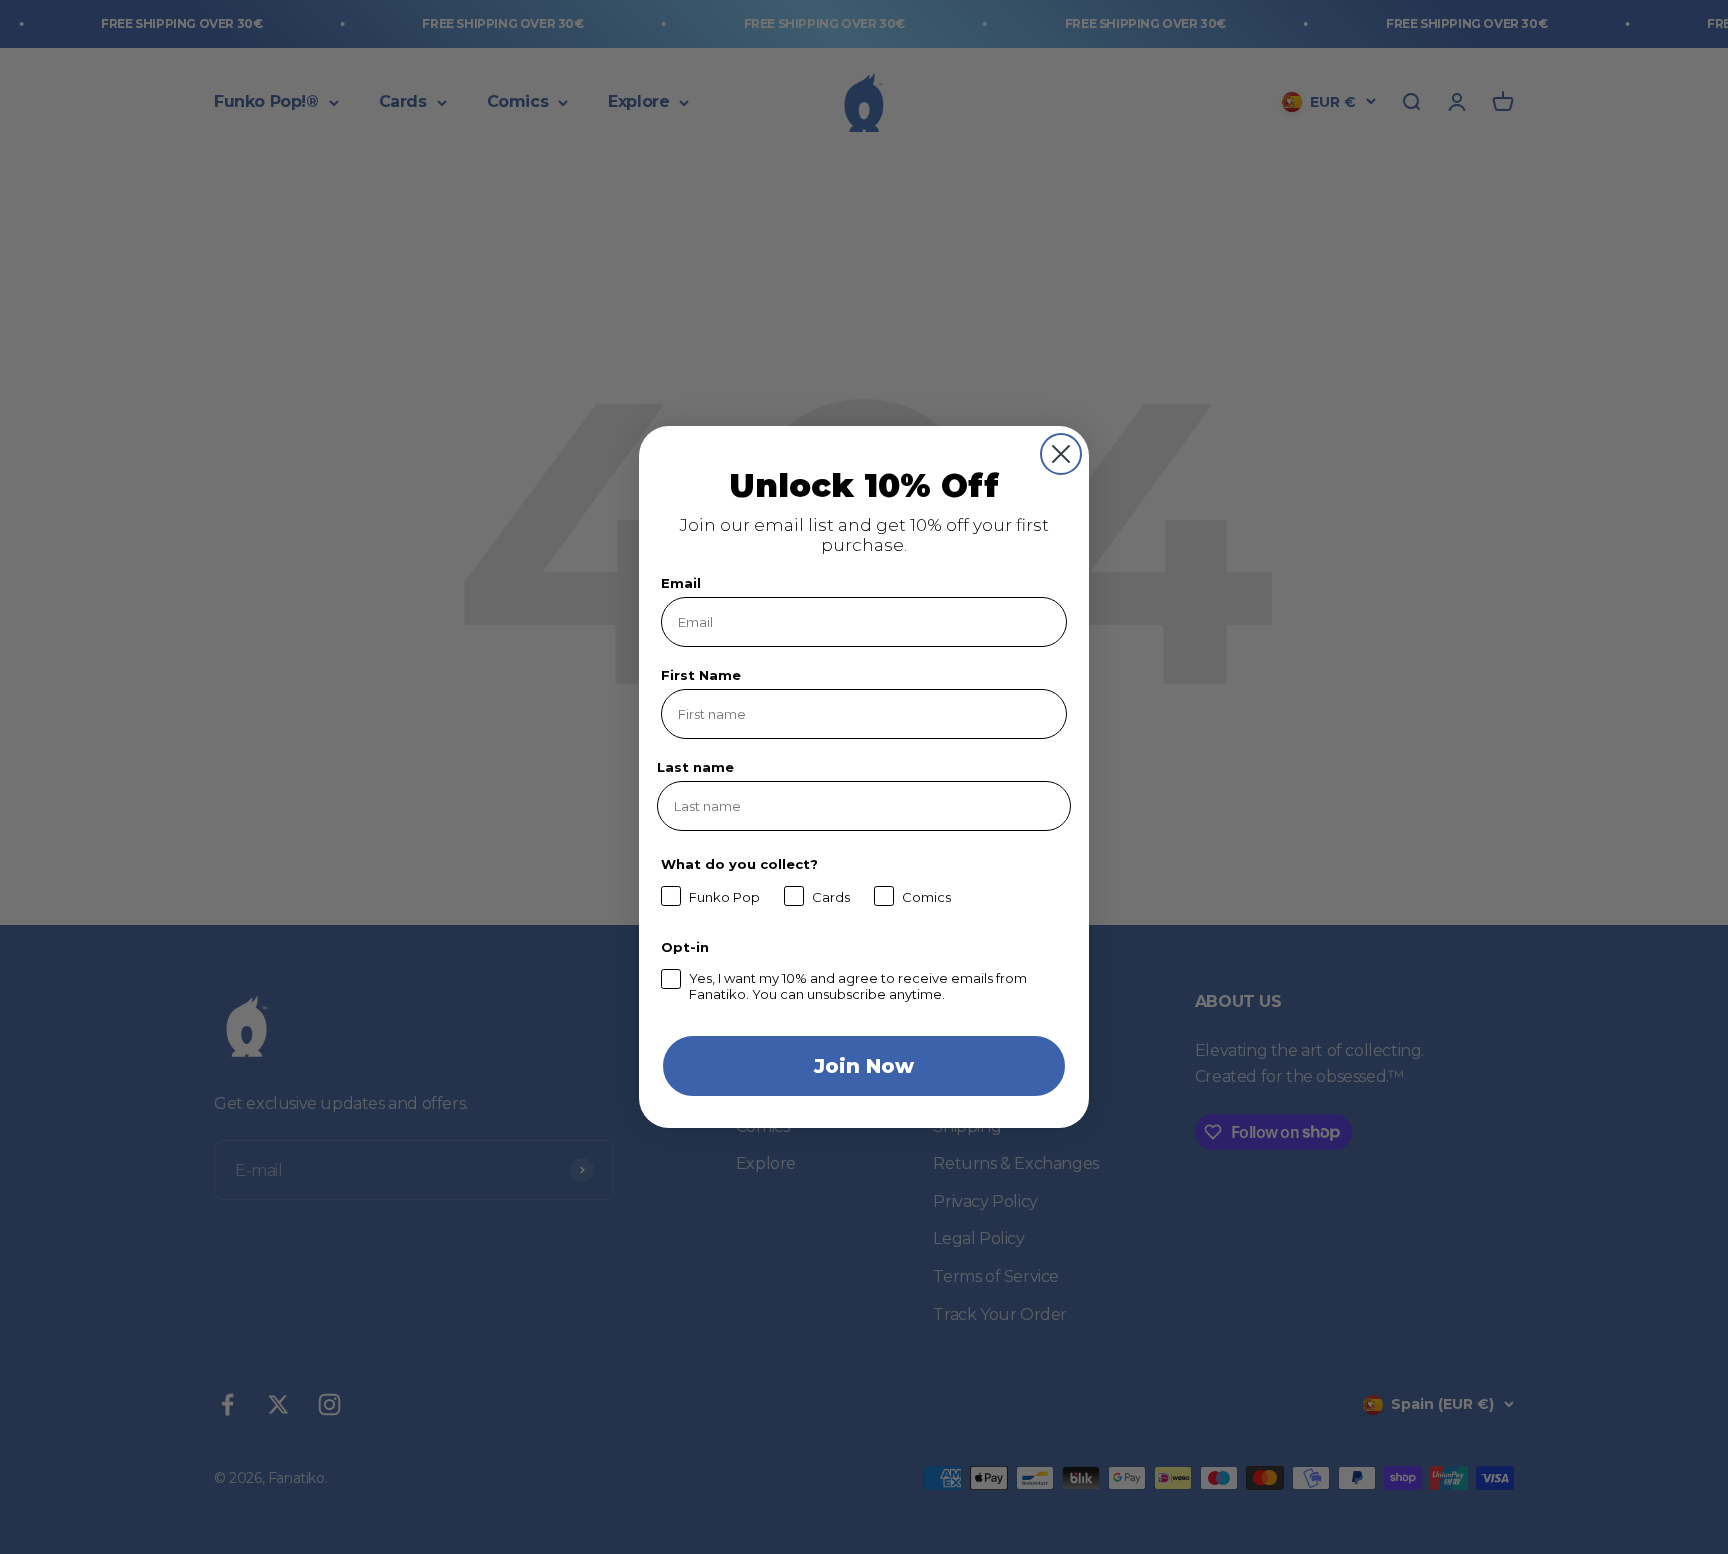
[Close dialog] (1061, 454)
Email (681, 583)
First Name (701, 675)
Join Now (864, 1066)
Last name (695, 767)
